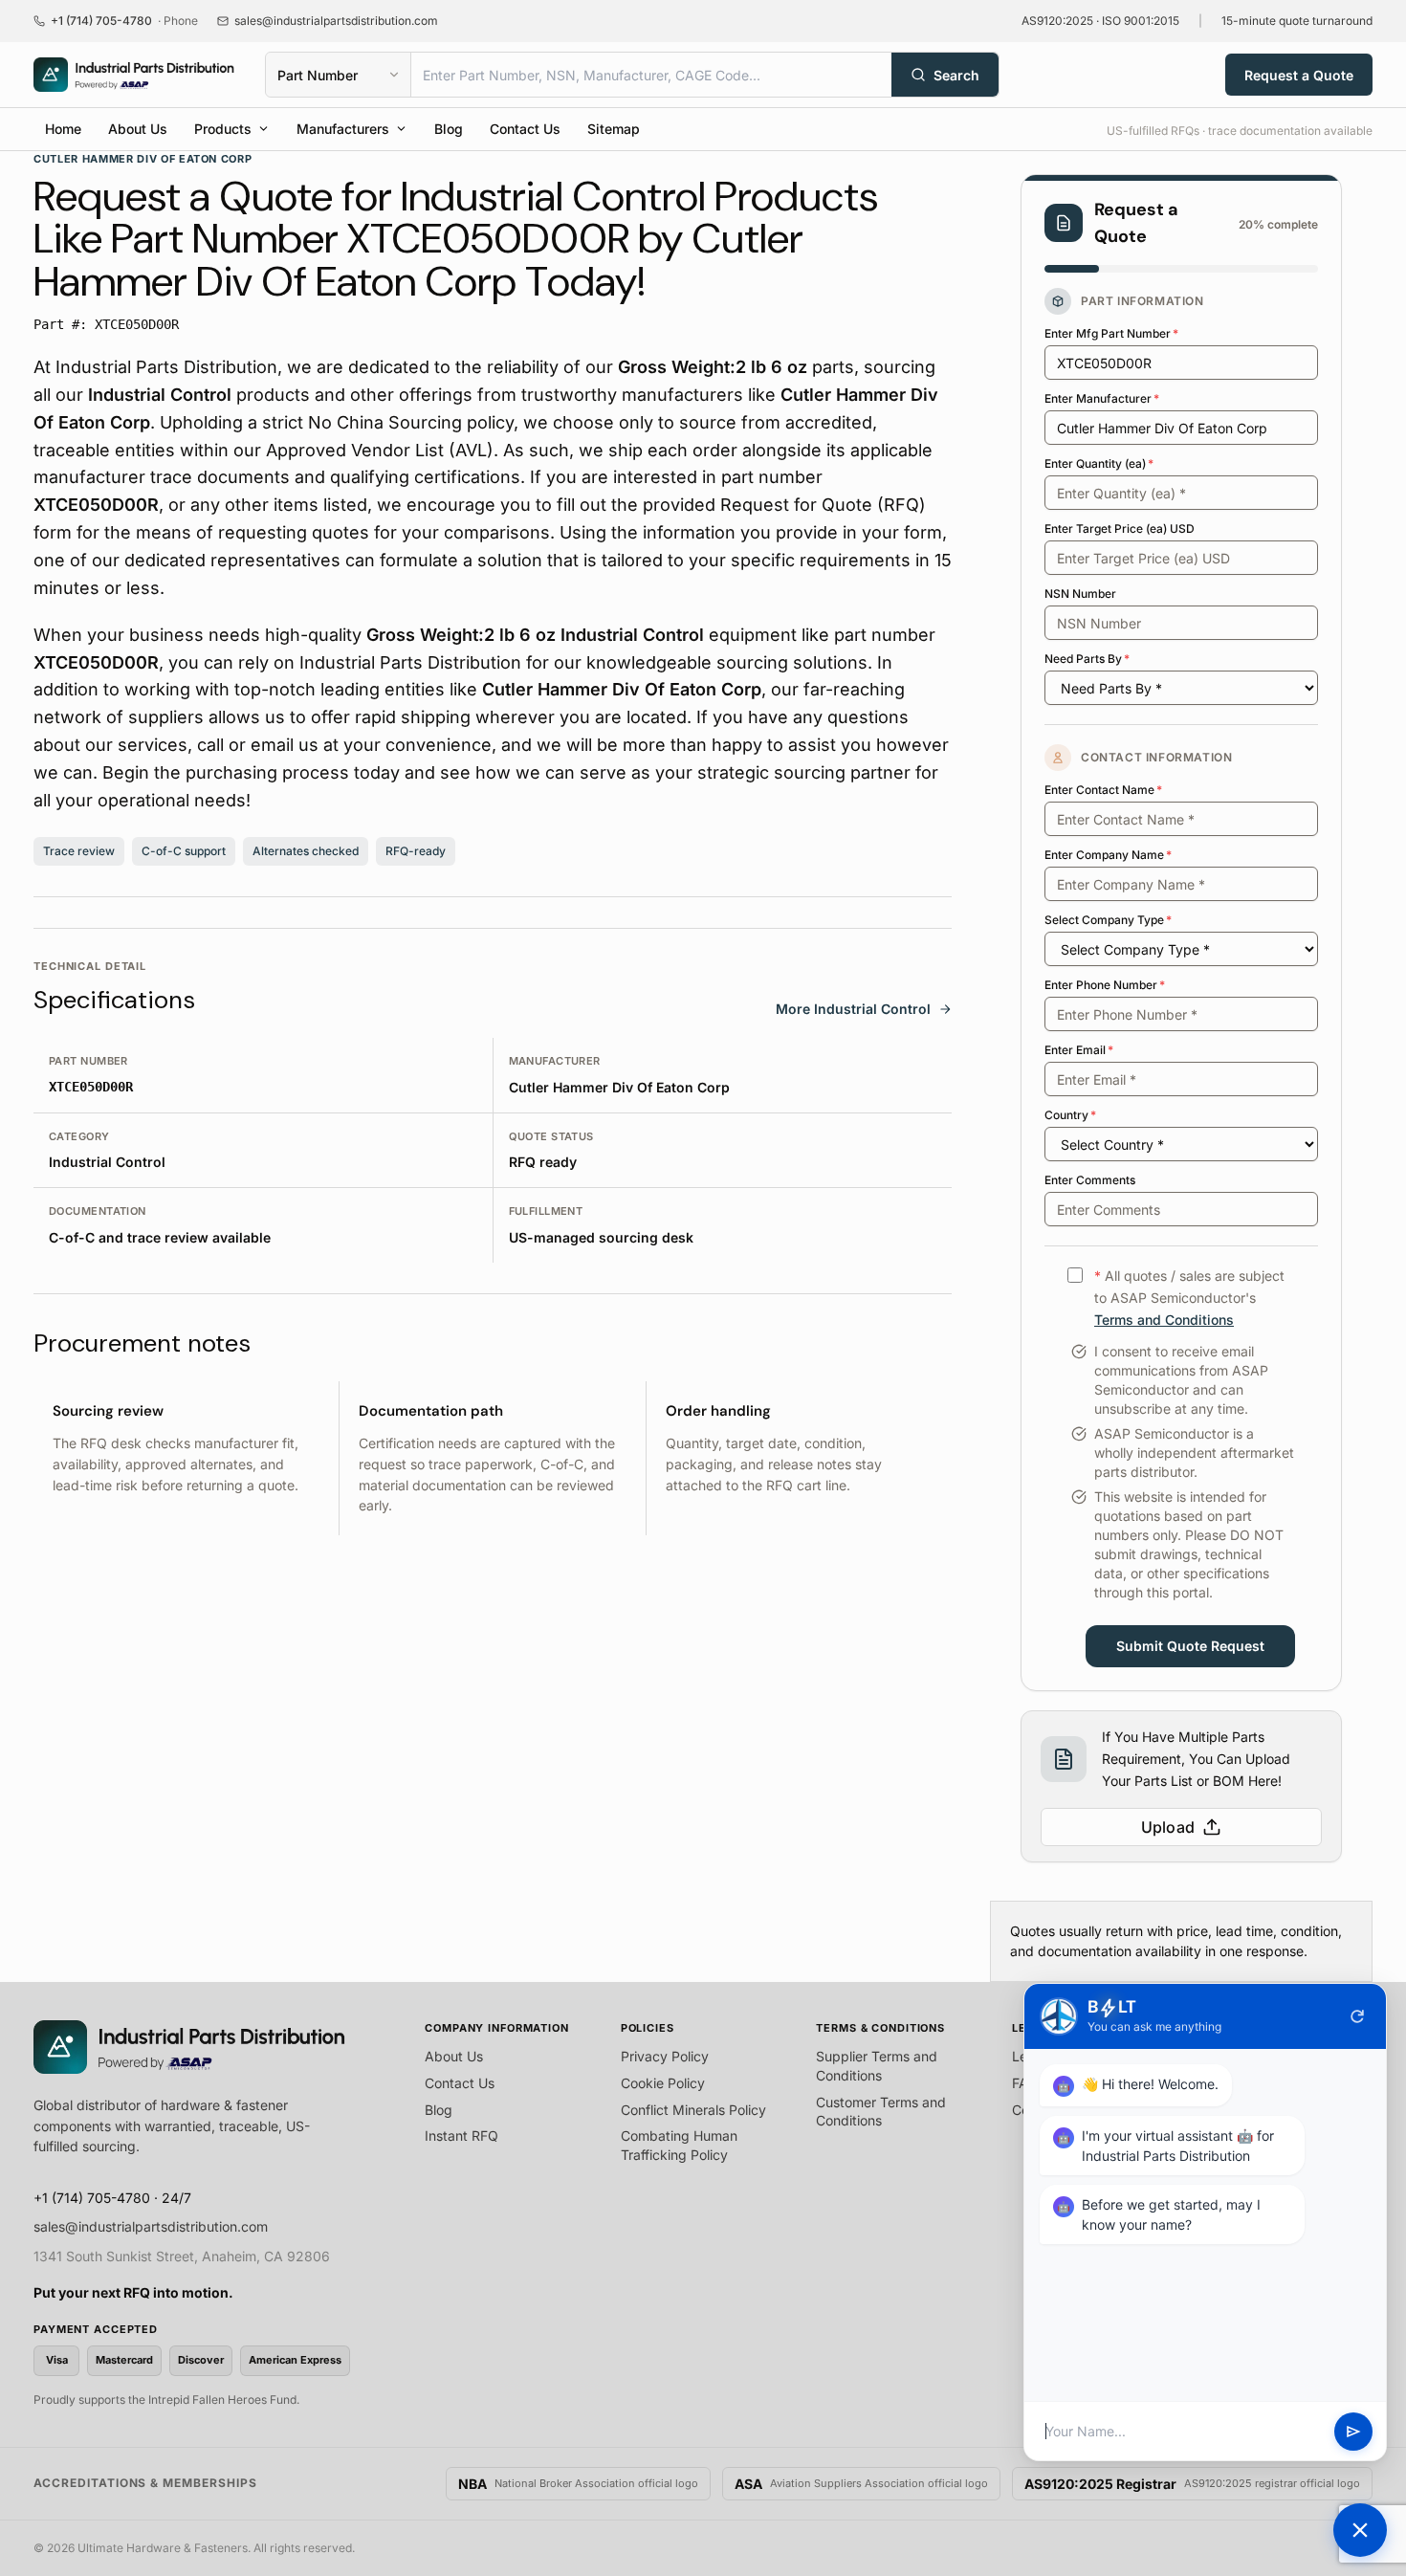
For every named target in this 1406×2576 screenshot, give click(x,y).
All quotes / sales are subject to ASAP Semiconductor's (1189, 1298)
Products (223, 129)
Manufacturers (343, 129)
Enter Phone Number (1105, 985)
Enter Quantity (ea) (1099, 463)
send (1353, 2432)
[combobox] (651, 75)
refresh (1357, 2016)
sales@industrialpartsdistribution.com (151, 2226)
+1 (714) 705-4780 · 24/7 (112, 2198)
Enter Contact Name (1103, 790)
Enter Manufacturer (1102, 398)
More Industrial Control (853, 1009)
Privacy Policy (665, 2056)
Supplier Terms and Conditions (877, 2066)
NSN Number (1080, 594)
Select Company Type (1108, 920)
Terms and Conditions (1164, 1320)
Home (63, 129)
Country (1070, 1115)
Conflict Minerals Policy (693, 2110)
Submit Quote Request (1190, 1646)
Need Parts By (1087, 659)
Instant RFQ (461, 2136)
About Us (138, 129)
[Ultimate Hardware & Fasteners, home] (134, 75)
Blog (449, 129)
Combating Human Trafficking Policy (679, 2145)
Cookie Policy (663, 2083)
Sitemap (614, 129)
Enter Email (1079, 1050)
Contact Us (525, 129)
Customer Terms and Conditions (881, 2112)
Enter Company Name (1108, 855)
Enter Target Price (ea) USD (1120, 528)
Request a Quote (1299, 75)
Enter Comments (1090, 1180)
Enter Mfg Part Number (1111, 333)
